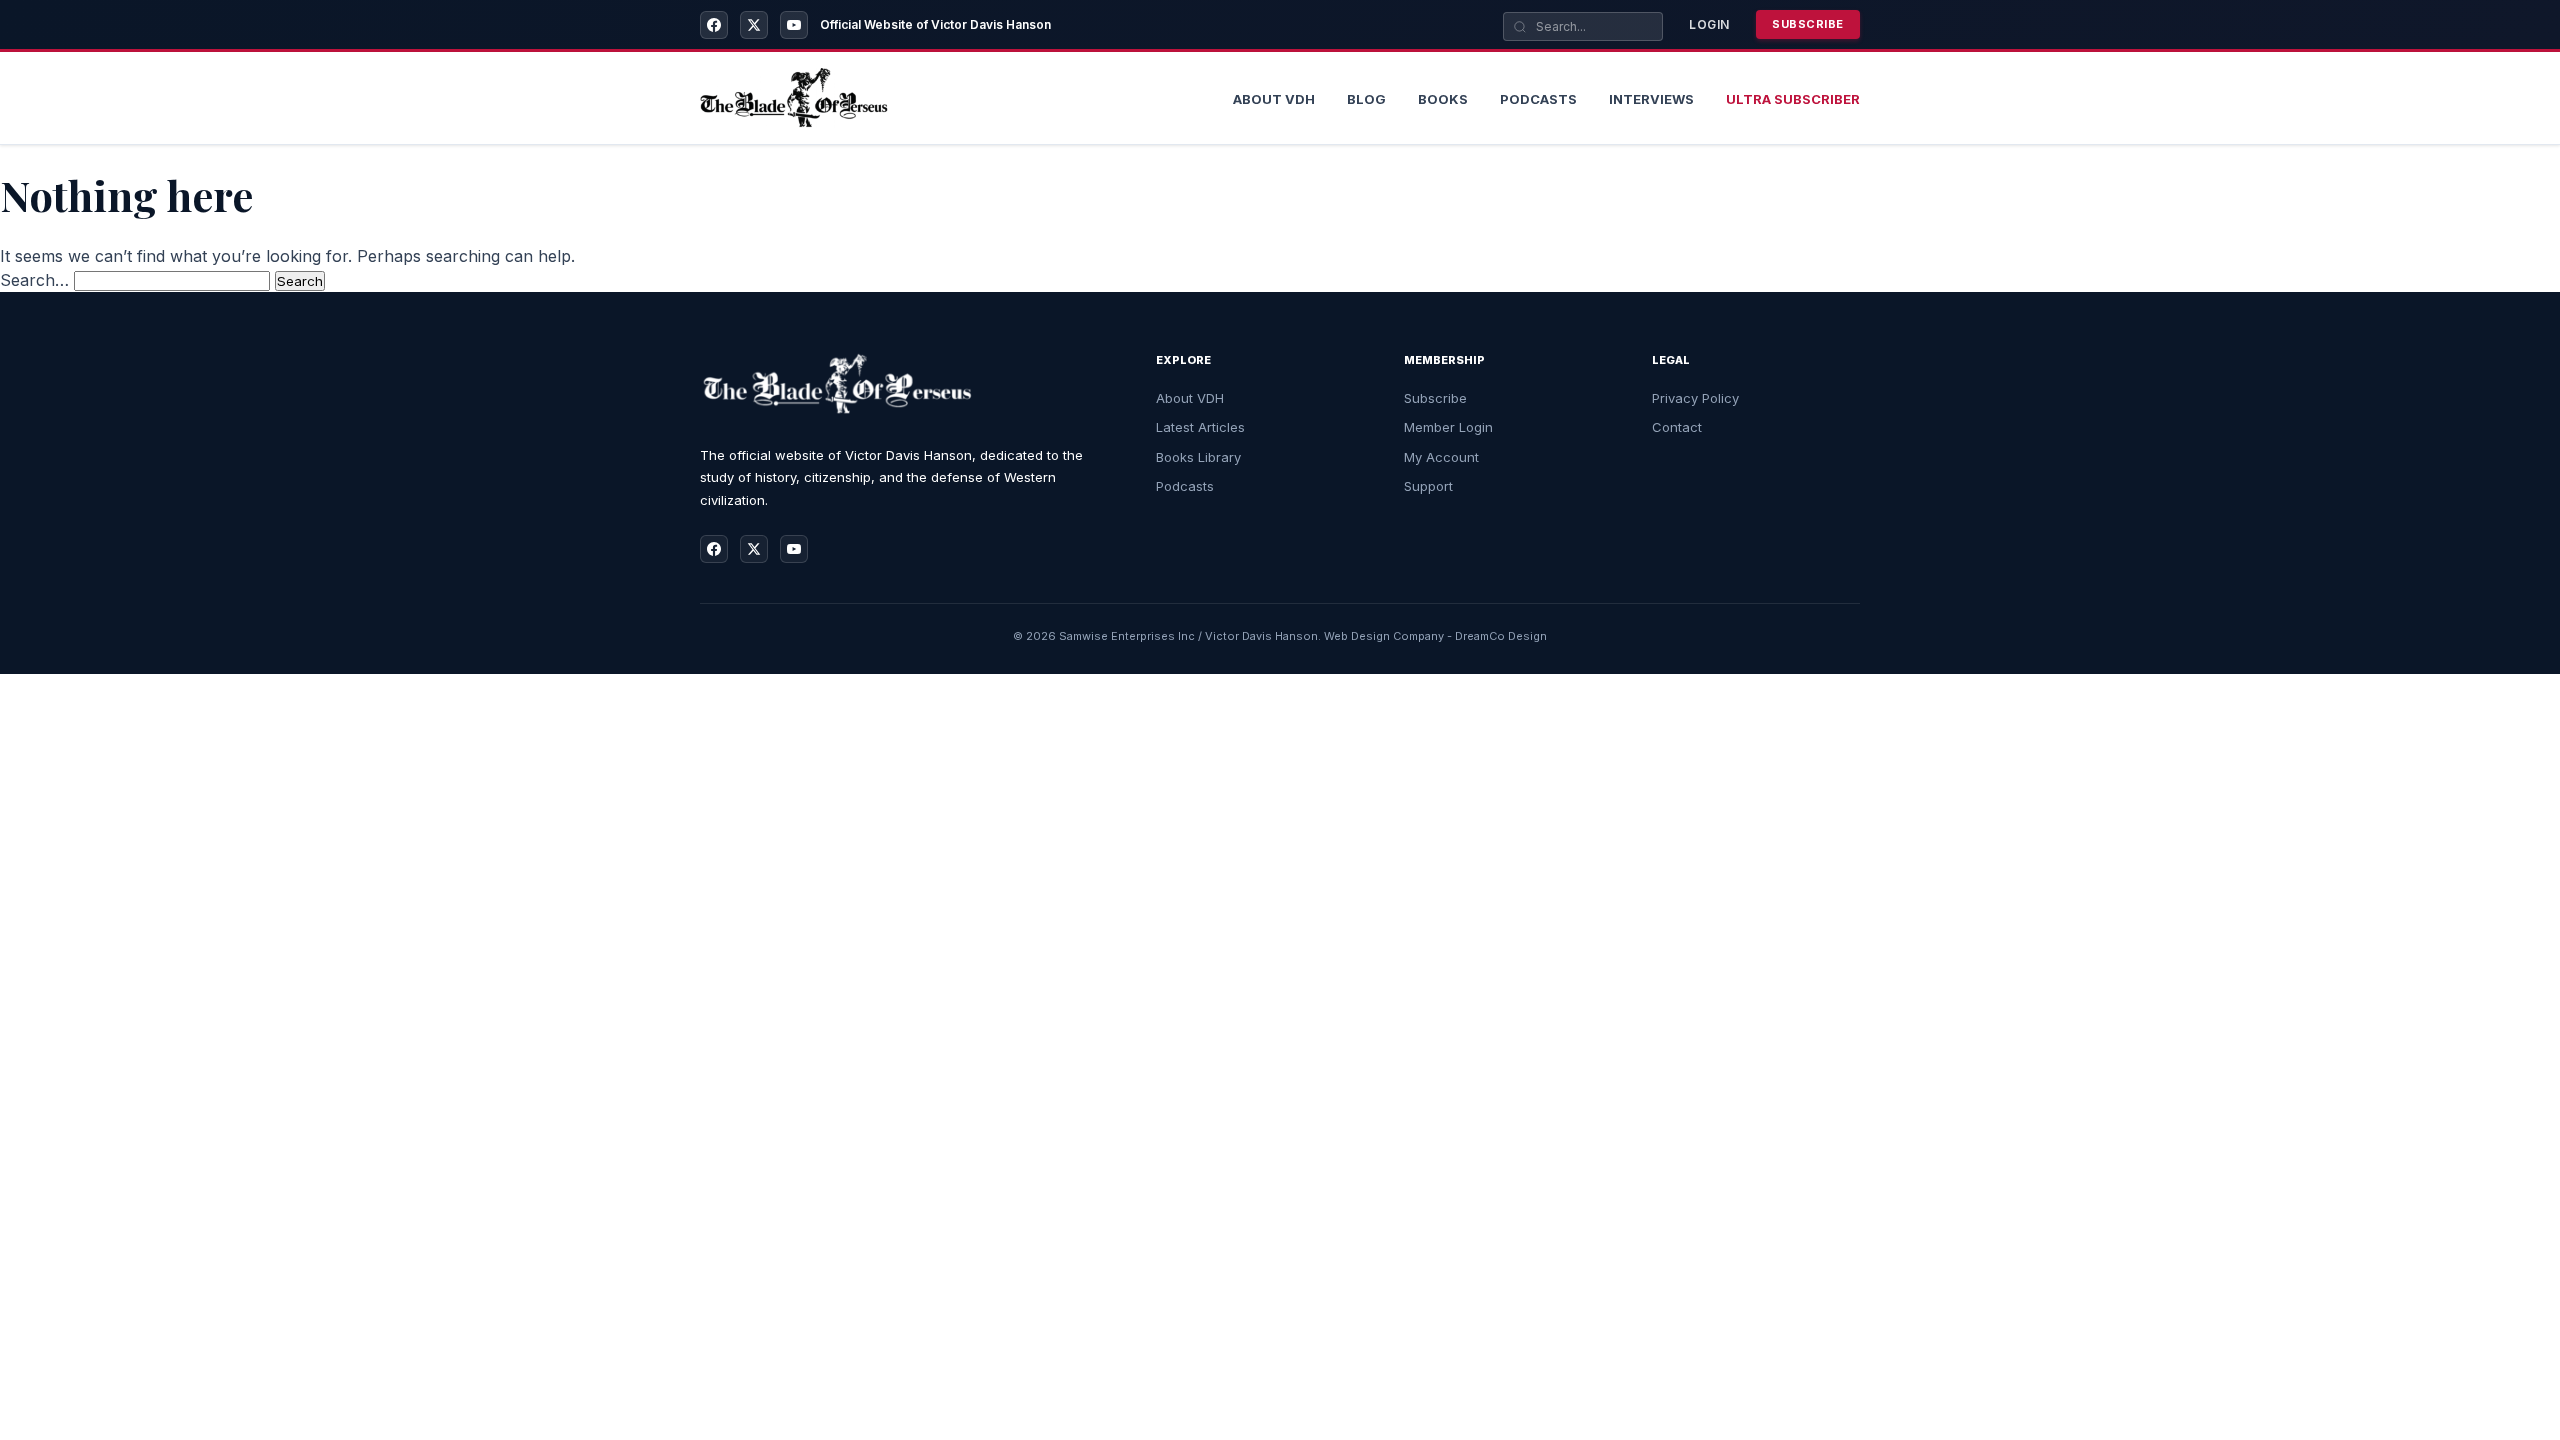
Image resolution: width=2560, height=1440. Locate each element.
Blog (1366, 99)
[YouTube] (794, 25)
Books (1443, 99)
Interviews (1651, 99)
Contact (1677, 427)
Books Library (1198, 457)
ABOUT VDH (1274, 99)
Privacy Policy (1695, 398)
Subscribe (1808, 24)
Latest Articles (1200, 427)
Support (1428, 486)
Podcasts (1538, 99)
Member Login (1448, 427)
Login (1709, 24)
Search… (34, 280)
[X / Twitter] (754, 25)
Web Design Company (1384, 636)
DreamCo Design (1501, 636)
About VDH (1190, 398)
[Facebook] (714, 25)
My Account (1441, 457)
